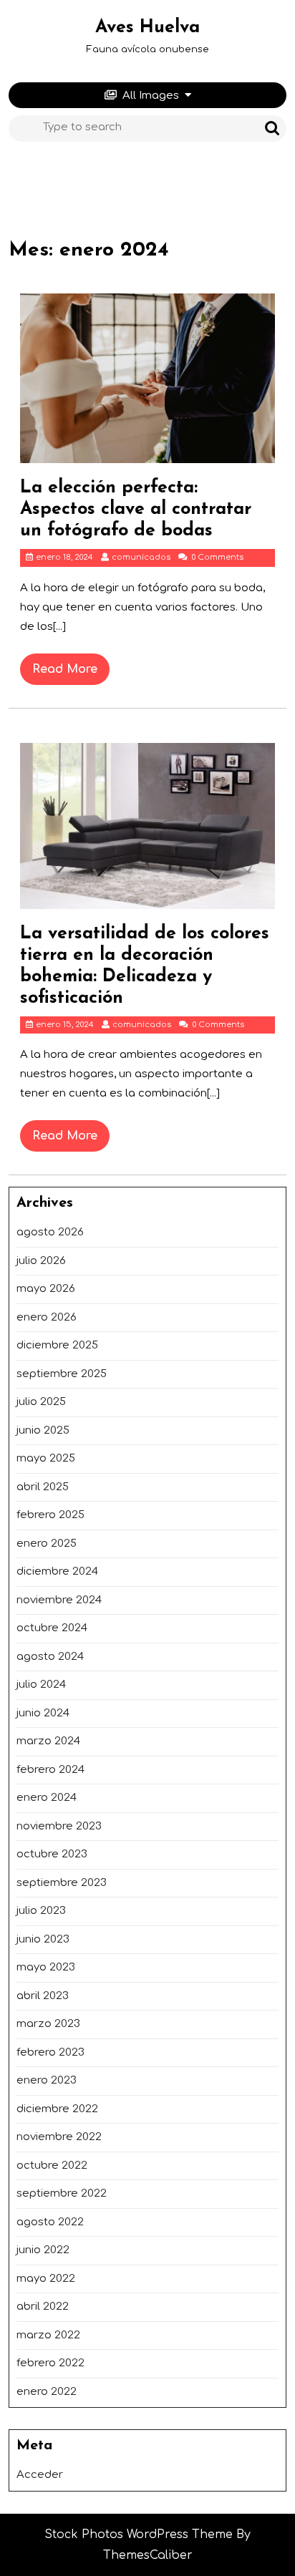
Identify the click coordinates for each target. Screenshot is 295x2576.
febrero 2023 (50, 2052)
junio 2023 (43, 1939)
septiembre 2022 (62, 2193)
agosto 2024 (50, 1657)
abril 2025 (43, 1487)
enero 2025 (47, 1544)
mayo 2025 (46, 1458)
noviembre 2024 (59, 1600)
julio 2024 (41, 1685)
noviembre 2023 (59, 1826)
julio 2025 (41, 1402)
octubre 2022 (52, 2166)
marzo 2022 (48, 2335)
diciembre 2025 (57, 1345)
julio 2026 (41, 1261)
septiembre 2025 (62, 1374)
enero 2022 (47, 2392)
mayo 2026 (46, 1289)
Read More (71, 674)
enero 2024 (47, 1798)
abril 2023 (43, 1996)
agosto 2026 (50, 1232)
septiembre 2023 (62, 1883)
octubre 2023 (52, 1854)
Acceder (40, 2475)
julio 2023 (41, 1911)
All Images (151, 96)
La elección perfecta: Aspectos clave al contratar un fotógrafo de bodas (136, 509)
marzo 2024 (48, 1741)
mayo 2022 (46, 2279)
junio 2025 (43, 1430)
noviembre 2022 (59, 2137)
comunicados (141, 557)
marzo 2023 (48, 2024)
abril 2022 (43, 2307)
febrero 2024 (50, 1770)
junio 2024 (43, 1713)
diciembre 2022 (57, 2109)
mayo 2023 (46, 1967)
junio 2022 (43, 2250)
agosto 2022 (50, 2222)
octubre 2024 (52, 1628)
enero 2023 (47, 2080)
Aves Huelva (147, 28)
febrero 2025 (50, 1515)
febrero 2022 (50, 2363)
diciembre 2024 (57, 1571)
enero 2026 (47, 1317)
